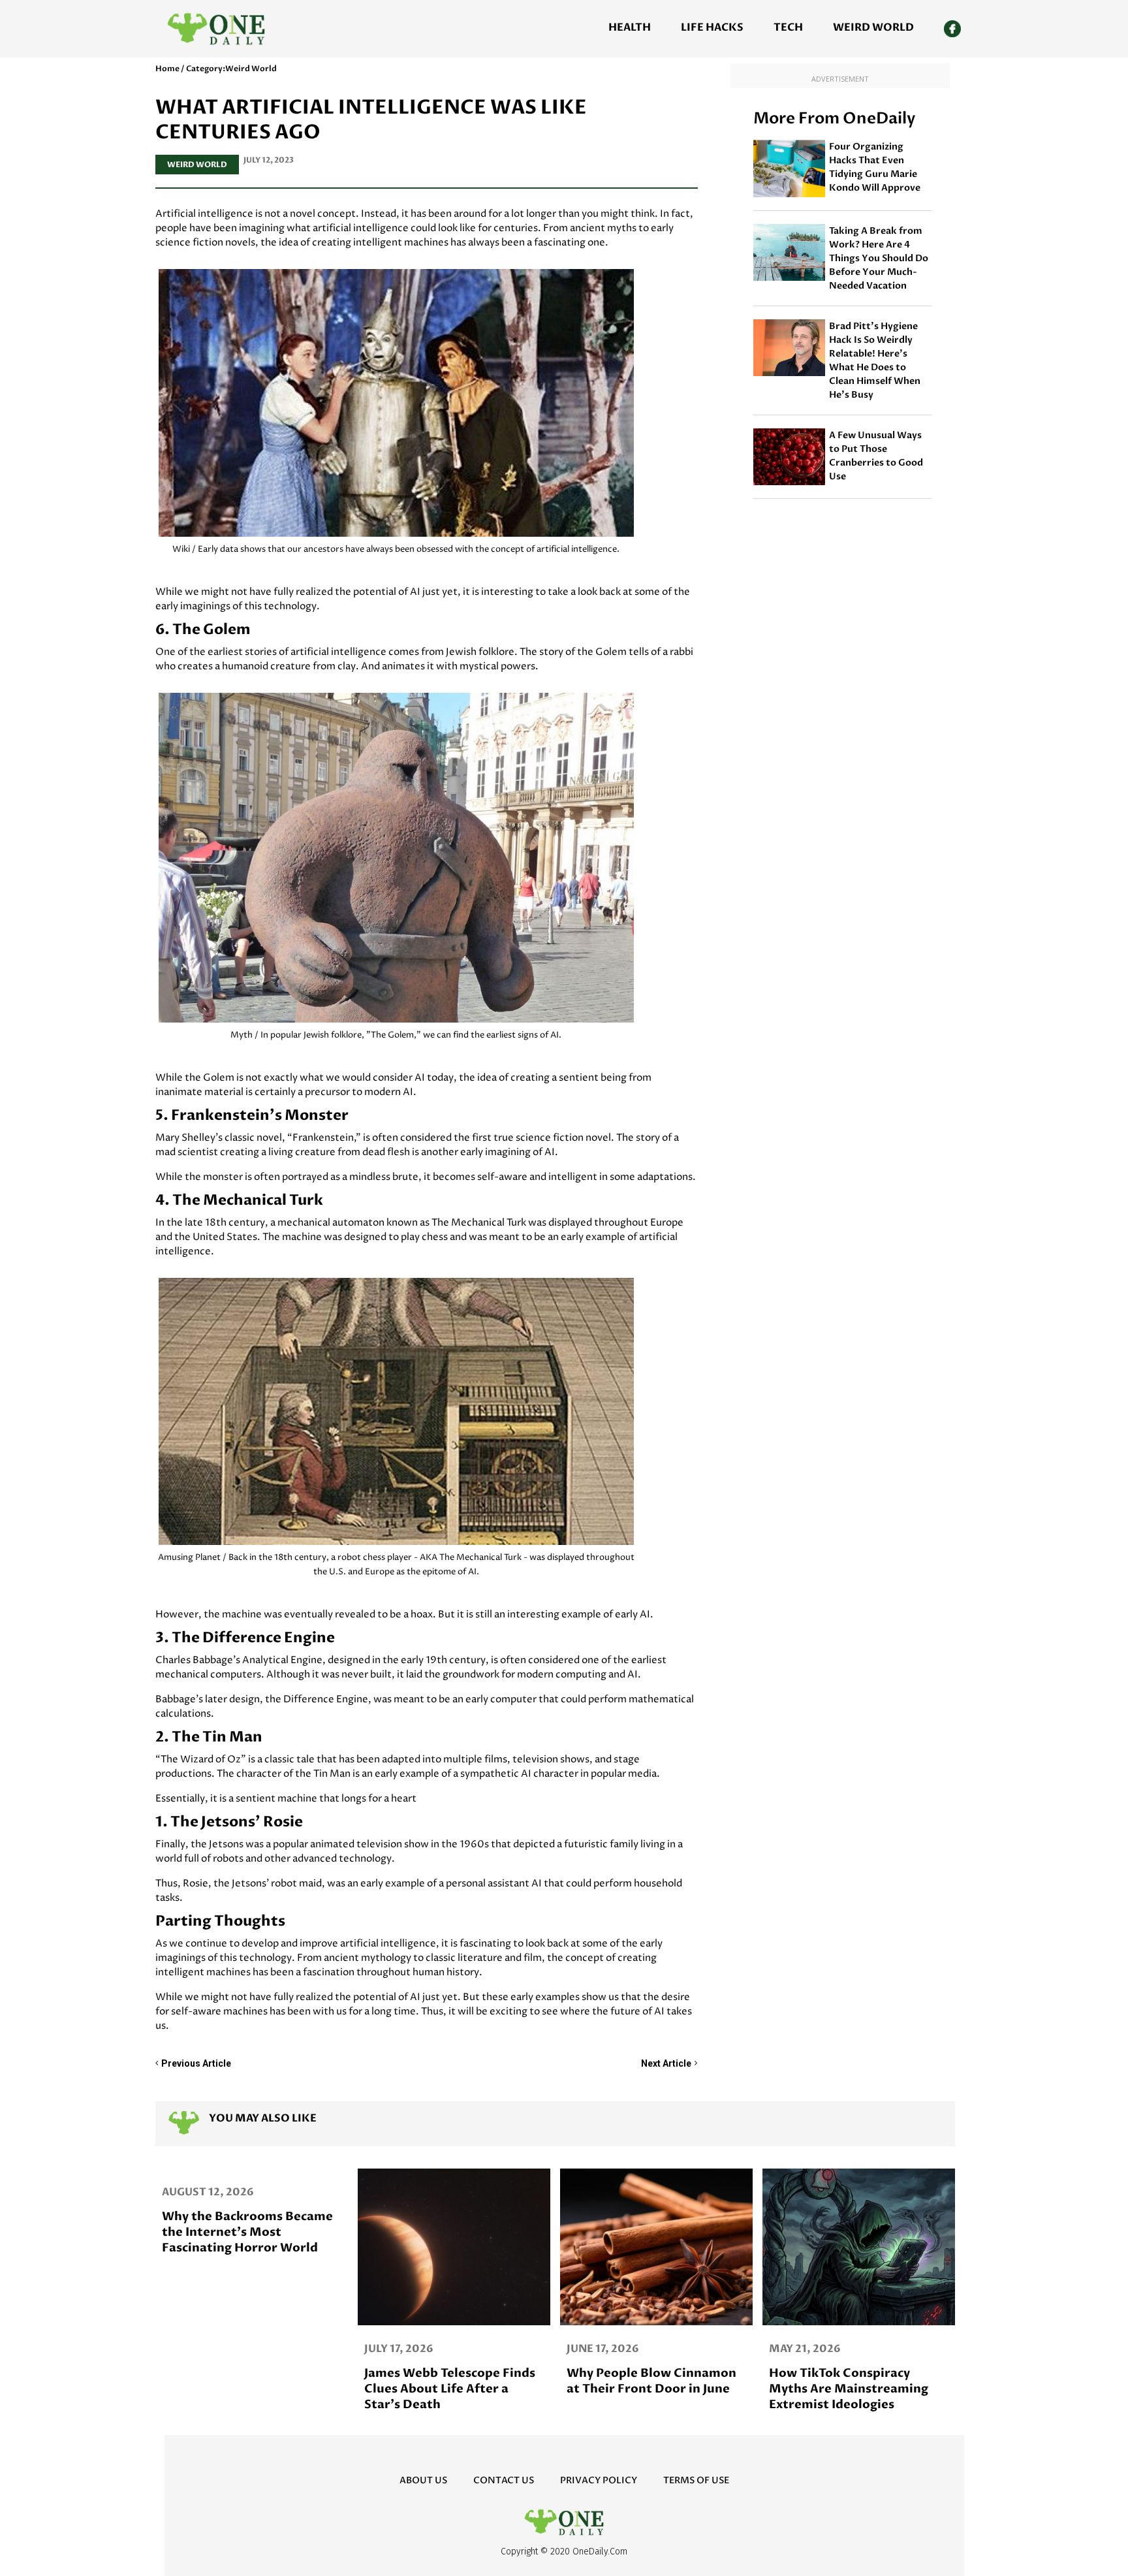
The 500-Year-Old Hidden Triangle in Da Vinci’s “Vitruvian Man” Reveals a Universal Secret (849, 2397)
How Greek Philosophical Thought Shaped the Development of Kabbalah (646, 2389)
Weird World (873, 27)
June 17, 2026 (198, 2349)
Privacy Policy (599, 2480)
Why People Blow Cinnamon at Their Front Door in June (247, 2381)
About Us (423, 2480)
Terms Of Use (696, 2480)
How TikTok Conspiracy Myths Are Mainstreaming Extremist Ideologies (444, 2389)
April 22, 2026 (607, 2349)
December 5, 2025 (820, 2349)
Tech (788, 27)
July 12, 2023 (269, 160)
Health (630, 27)
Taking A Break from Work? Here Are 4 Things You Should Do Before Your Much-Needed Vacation (879, 258)
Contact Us (504, 2480)
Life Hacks (712, 27)
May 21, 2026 (400, 2349)
